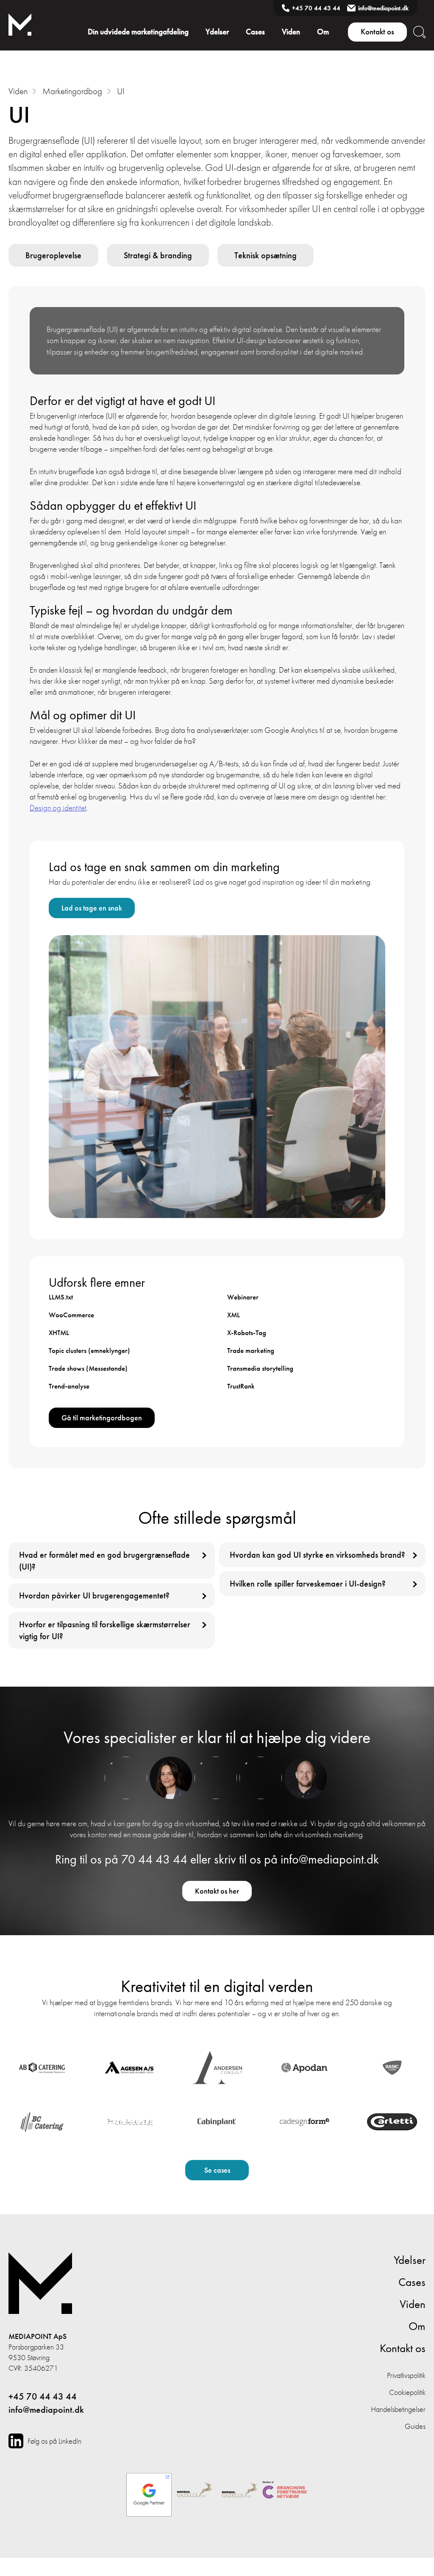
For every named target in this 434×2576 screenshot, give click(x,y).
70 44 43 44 (154, 1860)
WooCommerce (71, 1315)
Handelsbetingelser (398, 2409)
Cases (255, 32)
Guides (415, 2426)
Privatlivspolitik (406, 2375)
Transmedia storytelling (260, 1368)
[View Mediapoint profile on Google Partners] (149, 2491)
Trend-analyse (69, 1386)
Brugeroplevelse (53, 255)
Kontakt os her (217, 1891)
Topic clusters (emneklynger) (89, 1350)
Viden (291, 32)
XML (234, 1315)
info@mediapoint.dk (383, 8)
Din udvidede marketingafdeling (138, 32)
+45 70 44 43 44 (316, 8)
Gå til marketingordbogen (102, 1418)
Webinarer (243, 1297)
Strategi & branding (158, 255)
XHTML (59, 1333)
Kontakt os (377, 32)
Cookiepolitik (407, 2392)
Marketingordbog (72, 91)
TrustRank (241, 1386)
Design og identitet (58, 808)
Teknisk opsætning (266, 255)
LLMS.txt (61, 1297)
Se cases (217, 2170)
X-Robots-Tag (247, 1333)
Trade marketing (251, 1350)
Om (323, 32)
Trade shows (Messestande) (88, 1368)
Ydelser (217, 32)
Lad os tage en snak (92, 908)
